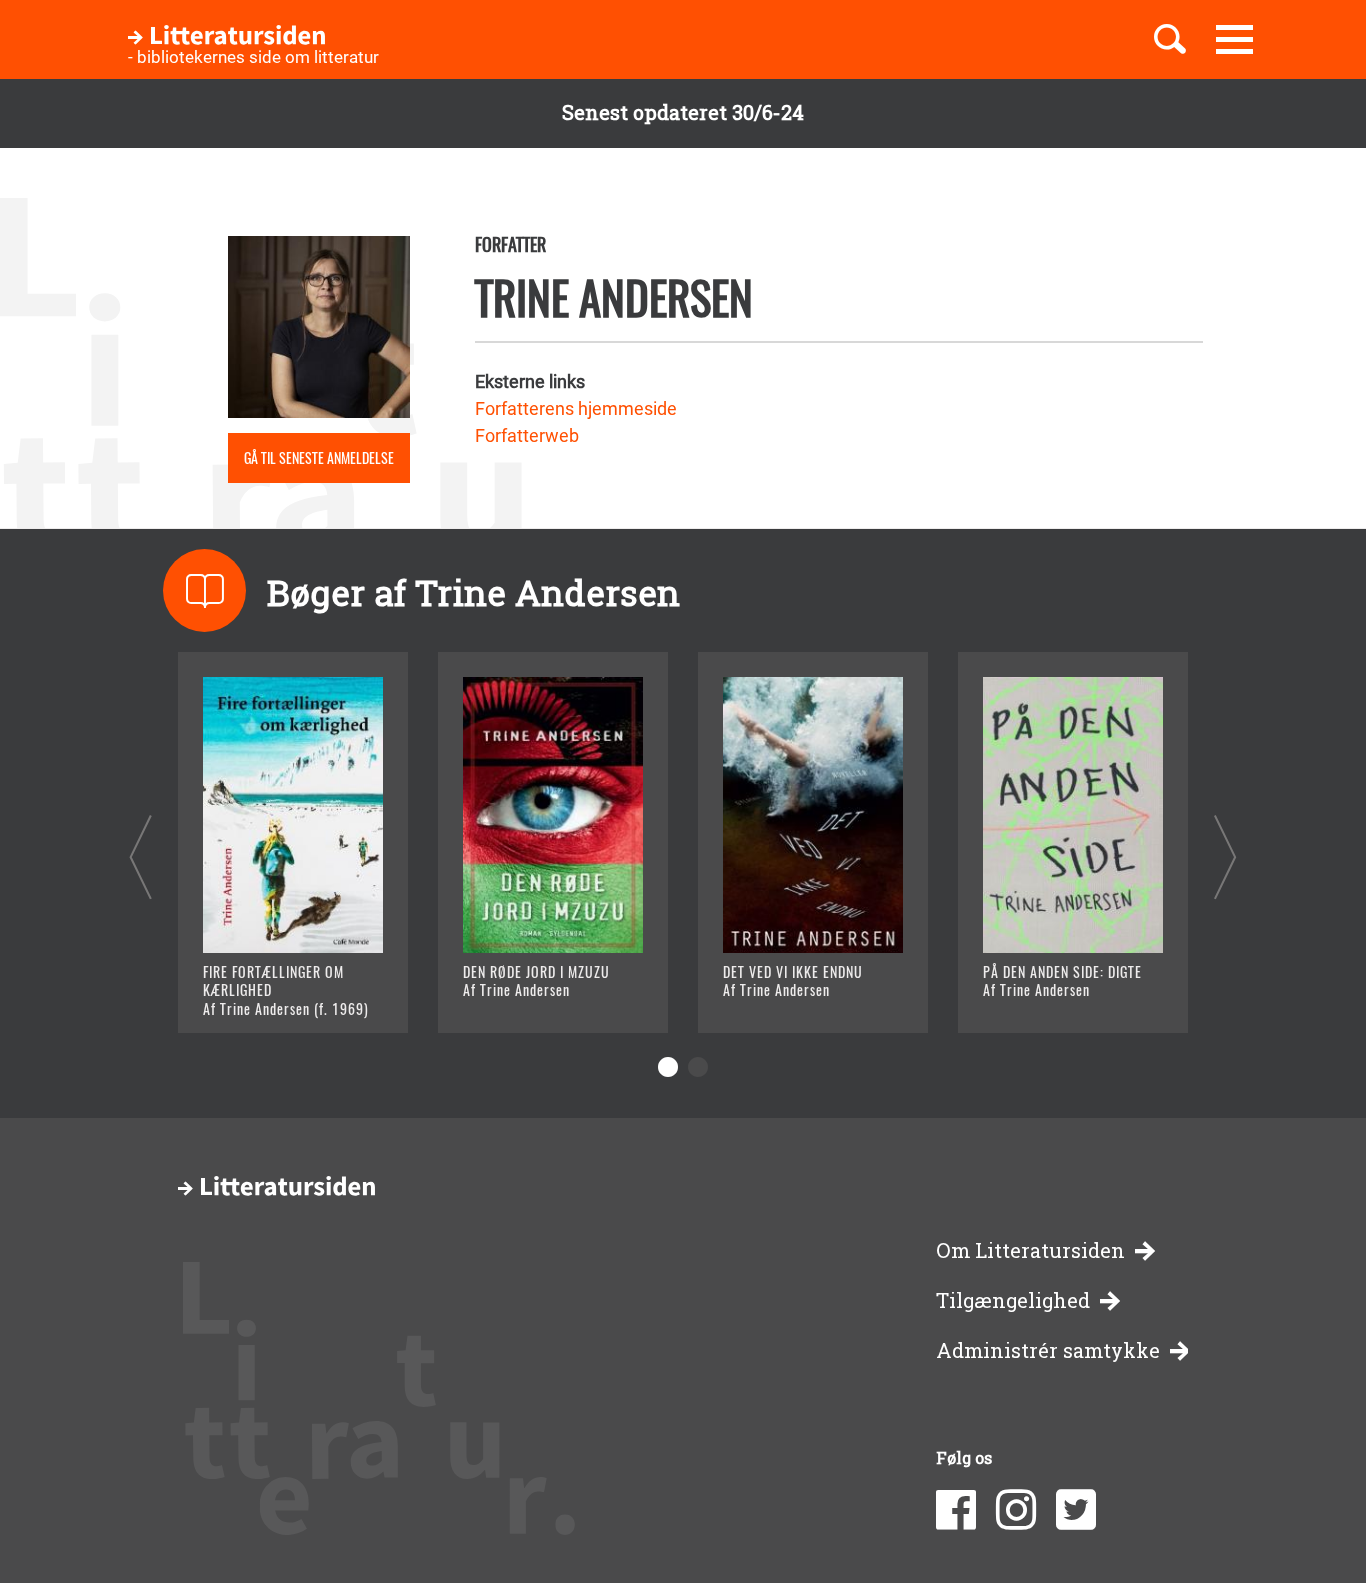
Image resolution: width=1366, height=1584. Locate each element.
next (1225, 856)
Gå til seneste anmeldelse (319, 457)
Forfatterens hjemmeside (576, 408)
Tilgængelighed (1013, 1300)
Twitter (1076, 1510)
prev (140, 856)
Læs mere (268, 992)
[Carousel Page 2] (698, 1067)
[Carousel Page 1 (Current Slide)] (668, 1067)
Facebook (956, 1510)
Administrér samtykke (1048, 1350)
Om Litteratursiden (1030, 1250)
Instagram (1016, 1510)
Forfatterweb (527, 435)
